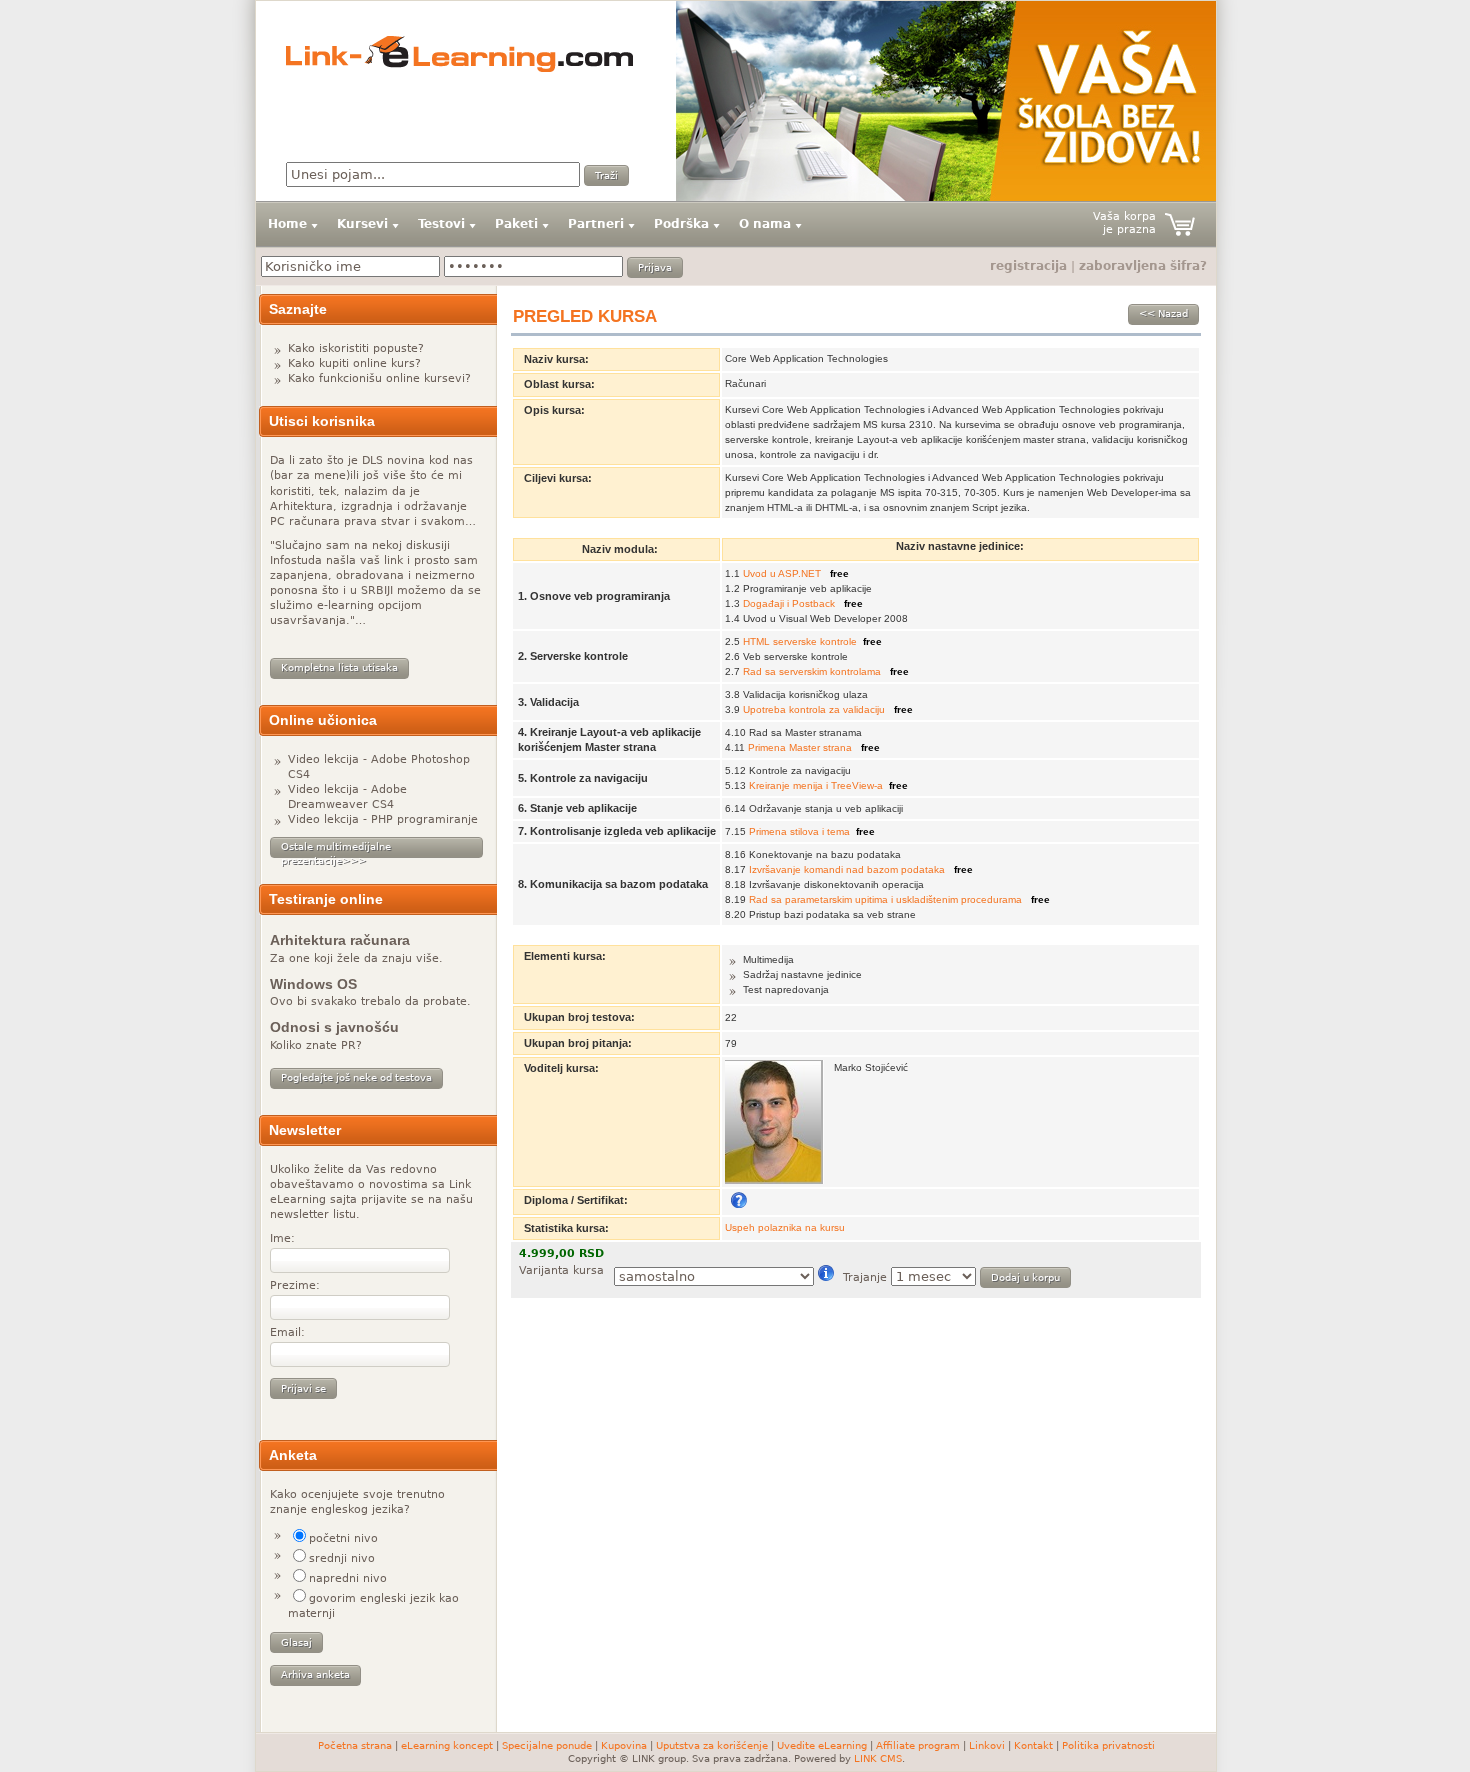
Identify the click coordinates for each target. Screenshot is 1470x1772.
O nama (765, 224)
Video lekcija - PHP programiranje (383, 819)
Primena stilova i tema (799, 831)
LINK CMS (878, 1758)
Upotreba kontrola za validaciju (815, 709)
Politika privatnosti (1108, 1745)
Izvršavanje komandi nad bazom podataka (848, 869)
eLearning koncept (447, 1745)
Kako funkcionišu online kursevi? (379, 378)
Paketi (516, 224)
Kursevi (362, 224)
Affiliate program (918, 1745)
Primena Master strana (801, 747)
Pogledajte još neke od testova (356, 1077)
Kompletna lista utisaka (339, 667)
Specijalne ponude (547, 1745)
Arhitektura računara (340, 940)
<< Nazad (1163, 313)
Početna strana (355, 1745)
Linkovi (987, 1745)
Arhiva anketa (315, 1674)
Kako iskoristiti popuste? (356, 348)
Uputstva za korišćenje (712, 1745)
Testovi (441, 224)
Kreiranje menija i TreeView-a (816, 785)
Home (287, 224)
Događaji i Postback (790, 603)
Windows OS (313, 984)
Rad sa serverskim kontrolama (813, 671)
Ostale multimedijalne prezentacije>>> (336, 849)
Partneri (596, 224)
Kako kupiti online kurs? (354, 363)
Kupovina (624, 1745)
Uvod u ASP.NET (783, 573)
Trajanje (865, 1277)
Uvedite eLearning (822, 1745)
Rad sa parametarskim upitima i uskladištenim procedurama (887, 899)
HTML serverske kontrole (800, 641)
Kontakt (1033, 1745)
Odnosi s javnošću (334, 1027)
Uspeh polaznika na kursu (785, 1227)
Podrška (681, 224)
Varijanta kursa (561, 1270)
